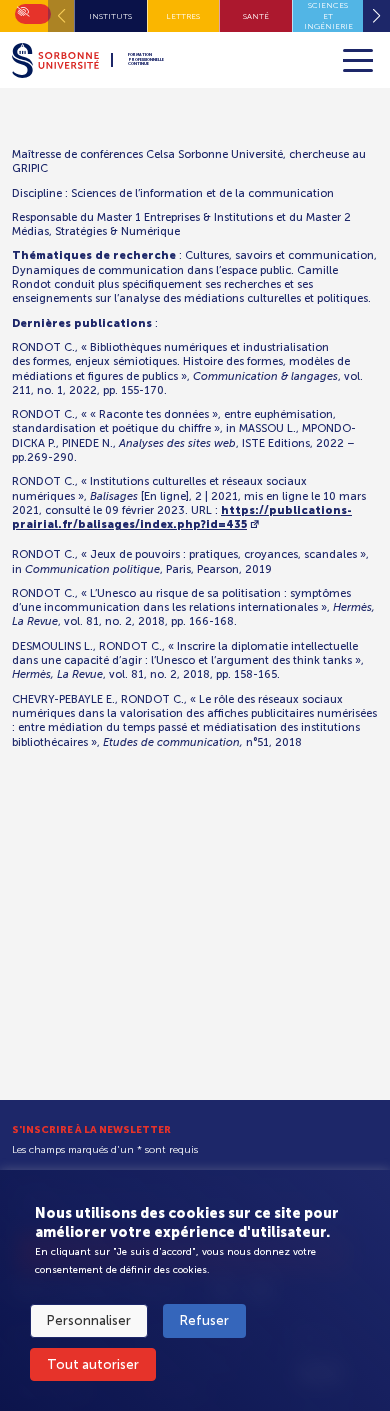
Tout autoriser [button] (93, 1364)
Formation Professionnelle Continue (146, 60)
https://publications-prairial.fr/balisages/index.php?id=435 (182, 517)
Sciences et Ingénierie (328, 15)
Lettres (183, 16)
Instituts (110, 16)
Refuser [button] (204, 1320)
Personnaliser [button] (89, 1320)
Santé (256, 16)
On (22, 10)
